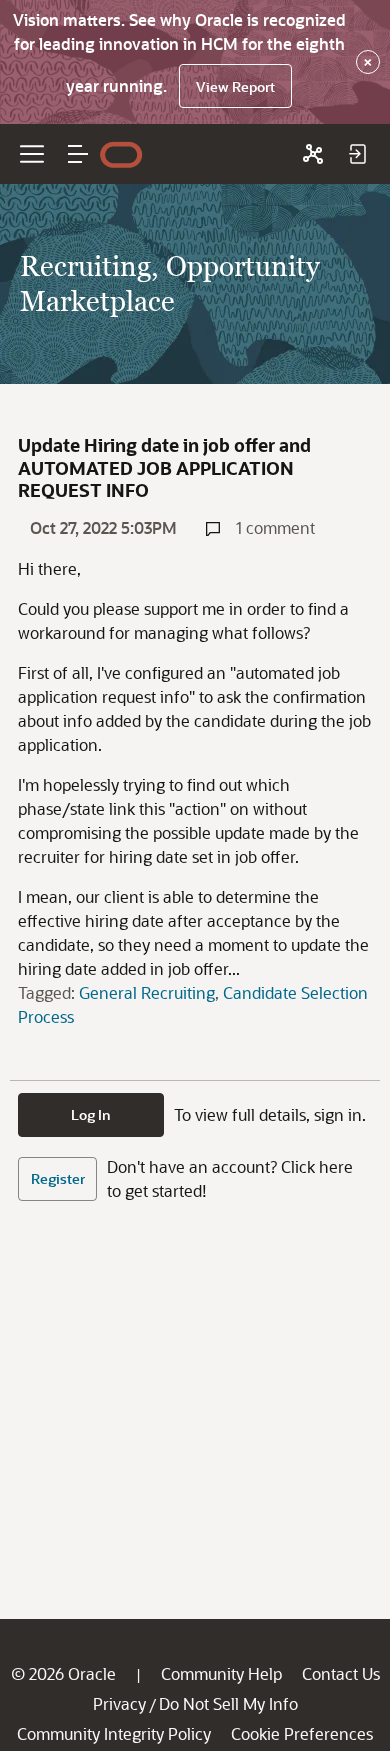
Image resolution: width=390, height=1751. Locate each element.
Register (58, 1178)
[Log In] (357, 154)
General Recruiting (147, 992)
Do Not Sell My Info (228, 1703)
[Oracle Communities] (313, 154)
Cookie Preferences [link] (302, 1733)
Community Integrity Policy (114, 1733)
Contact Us (341, 1673)
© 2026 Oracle (63, 1673)
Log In (91, 1114)
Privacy (119, 1703)
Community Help (221, 1673)
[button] (78, 154)
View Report (235, 86)
